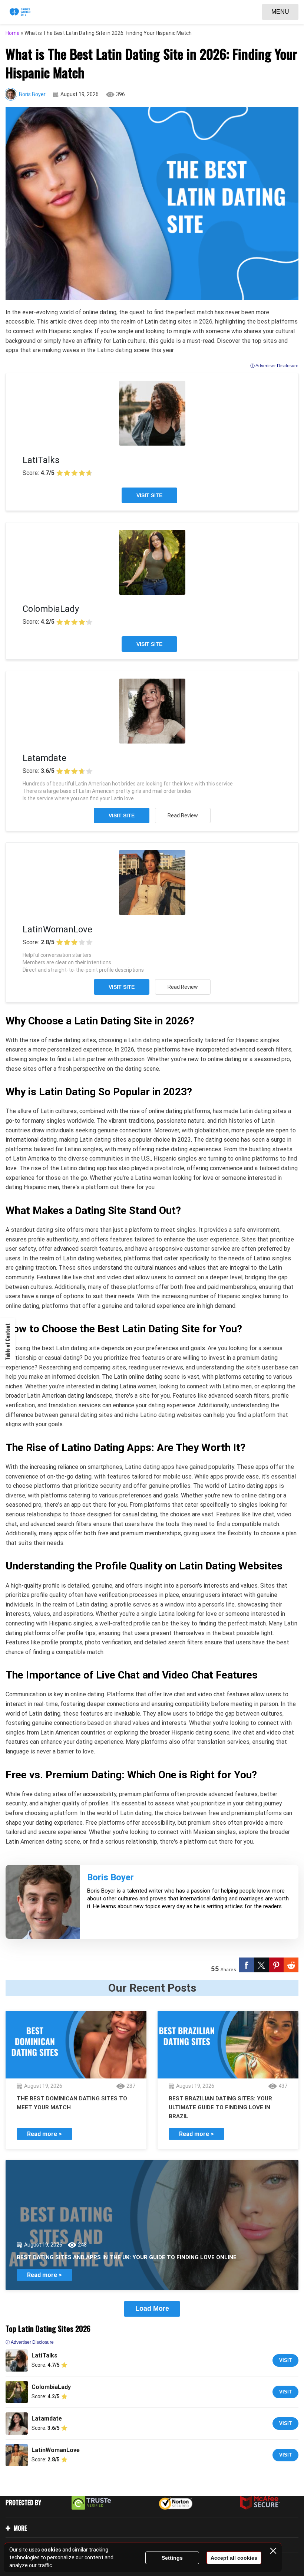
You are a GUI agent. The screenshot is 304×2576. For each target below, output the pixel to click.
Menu (280, 12)
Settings (172, 2558)
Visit (285, 2360)
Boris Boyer (32, 94)
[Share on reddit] (291, 1965)
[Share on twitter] (261, 1965)
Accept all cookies (234, 2558)
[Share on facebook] (247, 1965)
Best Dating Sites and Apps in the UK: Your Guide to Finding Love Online (127, 2257)
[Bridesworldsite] (20, 12)
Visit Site (149, 495)
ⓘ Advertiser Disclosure (274, 366)
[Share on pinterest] (276, 1965)
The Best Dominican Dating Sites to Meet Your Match (72, 2103)
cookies (51, 2550)
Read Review (183, 816)
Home (13, 33)
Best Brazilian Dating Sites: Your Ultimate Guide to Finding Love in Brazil (220, 2107)
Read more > (44, 2134)
